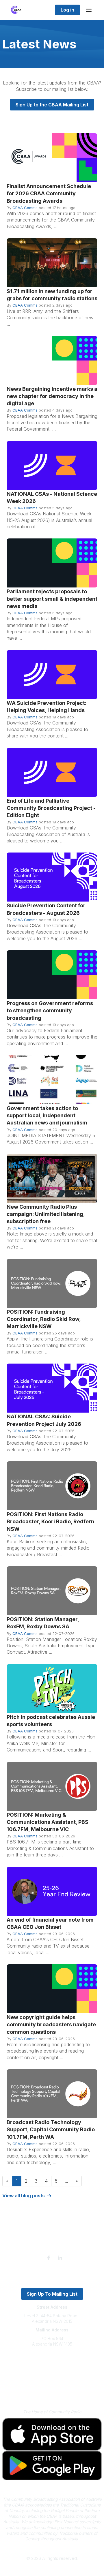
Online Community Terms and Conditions (52, 2393)
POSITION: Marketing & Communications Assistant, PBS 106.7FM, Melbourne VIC (48, 1822)
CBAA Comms (25, 208)
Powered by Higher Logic (52, 2568)
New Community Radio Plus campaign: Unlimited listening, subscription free (46, 1214)
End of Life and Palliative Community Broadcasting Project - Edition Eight (51, 808)
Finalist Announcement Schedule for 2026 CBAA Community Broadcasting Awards (49, 193)
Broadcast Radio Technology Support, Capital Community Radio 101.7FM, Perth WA (51, 2129)
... (66, 2181)
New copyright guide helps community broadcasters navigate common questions (51, 2024)
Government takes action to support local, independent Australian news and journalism (47, 1115)
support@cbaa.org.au (52, 2367)
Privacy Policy (52, 2385)
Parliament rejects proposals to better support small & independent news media (52, 599)
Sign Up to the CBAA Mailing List (52, 105)
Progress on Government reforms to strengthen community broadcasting (50, 1010)
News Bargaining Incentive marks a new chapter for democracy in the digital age (52, 396)
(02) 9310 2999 (52, 2362)
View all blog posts (24, 2196)
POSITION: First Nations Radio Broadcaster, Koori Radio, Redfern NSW (50, 1521)
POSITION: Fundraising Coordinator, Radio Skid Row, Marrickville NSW (44, 1319)
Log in (67, 10)
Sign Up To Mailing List (52, 2294)
